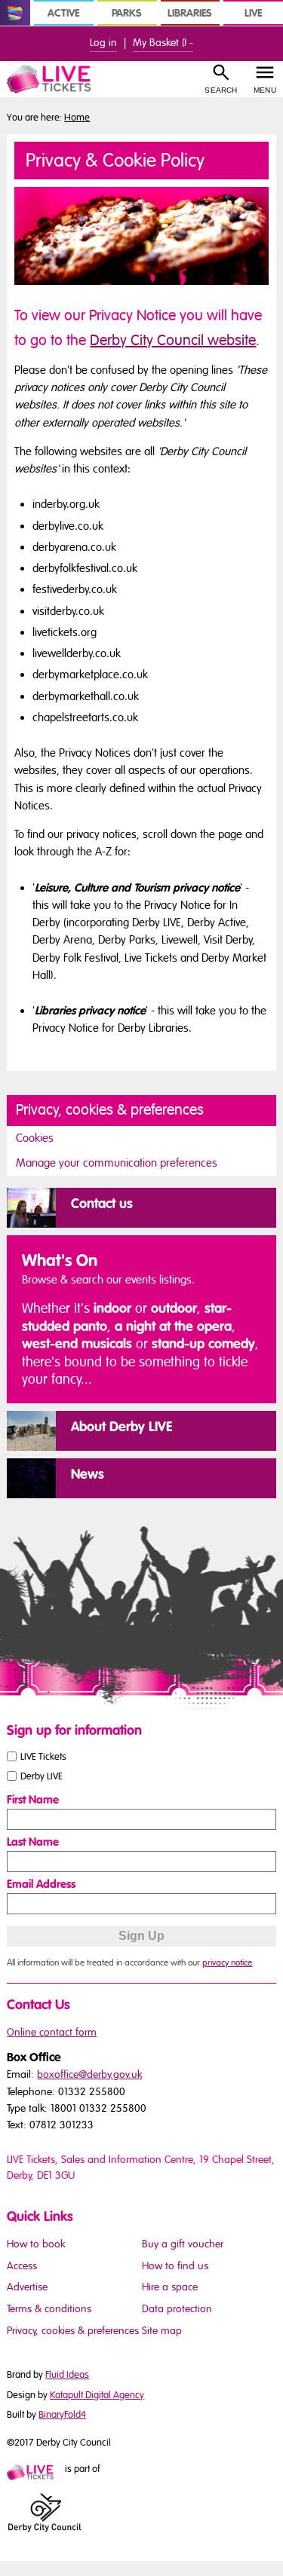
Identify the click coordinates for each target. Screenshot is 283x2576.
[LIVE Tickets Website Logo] (57, 79)
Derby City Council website (173, 341)
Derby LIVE (42, 1776)
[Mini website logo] (35, 2474)
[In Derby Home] (15, 13)
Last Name (33, 1842)
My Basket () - (163, 43)
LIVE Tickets (43, 1757)
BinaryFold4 (62, 2415)
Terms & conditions (49, 2309)
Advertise (27, 2287)
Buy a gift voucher (183, 2244)
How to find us (175, 2266)
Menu (265, 90)
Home (77, 118)
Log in (103, 43)
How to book (36, 2244)
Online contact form (52, 2032)
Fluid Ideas (67, 2375)
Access (22, 2266)
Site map (162, 2331)
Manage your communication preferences (117, 1163)
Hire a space (170, 2287)
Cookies (35, 1138)
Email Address (41, 1884)
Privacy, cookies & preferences (110, 1110)
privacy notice (227, 1963)
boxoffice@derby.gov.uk (89, 2074)
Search (221, 90)
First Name (33, 1800)
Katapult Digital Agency (97, 2395)
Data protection (177, 2309)
